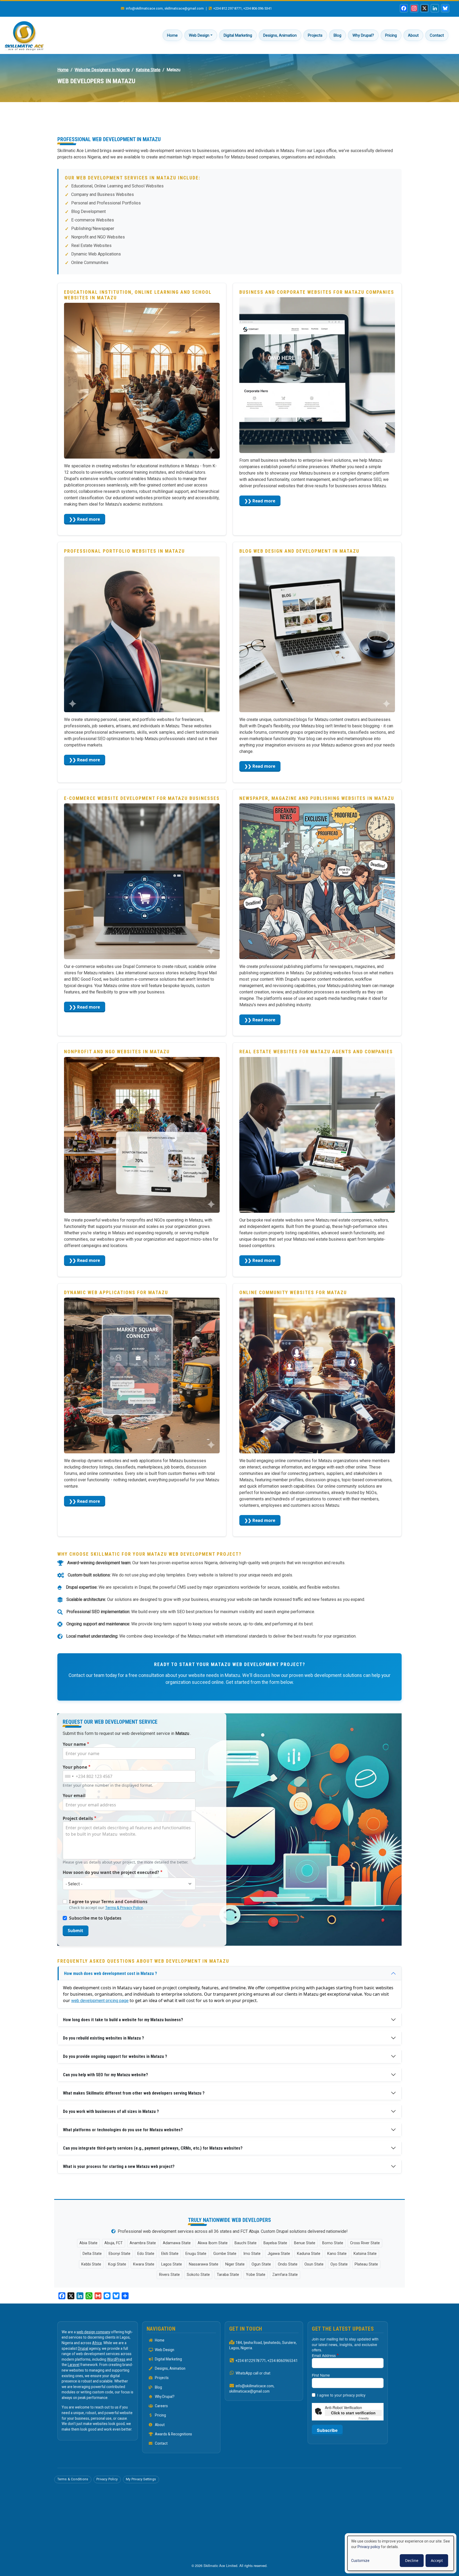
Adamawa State (177, 2243)
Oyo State (339, 2264)
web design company (93, 2332)
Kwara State (144, 2264)
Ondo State (288, 2264)
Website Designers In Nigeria (102, 70)
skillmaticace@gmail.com (184, 8)
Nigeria (246, 2348)
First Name (321, 2375)
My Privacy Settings (141, 2479)
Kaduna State (309, 2254)
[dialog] (401, 2553)
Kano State (337, 2254)
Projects (315, 35)
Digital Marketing (238, 35)
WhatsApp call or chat (253, 2373)
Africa (97, 2343)
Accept (437, 2560)
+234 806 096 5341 (258, 8)
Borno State (333, 2243)
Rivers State (169, 2275)
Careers (161, 2406)
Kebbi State (91, 2264)
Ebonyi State (120, 2254)
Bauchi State (246, 2243)
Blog (337, 35)
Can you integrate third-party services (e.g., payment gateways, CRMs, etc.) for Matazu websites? (153, 2148)
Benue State (305, 2243)
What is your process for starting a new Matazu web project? (119, 2166)
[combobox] (69, 1776)
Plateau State (366, 2264)
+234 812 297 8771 (228, 8)
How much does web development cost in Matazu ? (110, 1973)
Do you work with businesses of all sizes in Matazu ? (111, 2111)
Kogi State (117, 2264)
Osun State (314, 2264)
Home (172, 35)
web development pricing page (100, 2001)
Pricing (391, 35)
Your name (74, 1744)
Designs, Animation (280, 35)
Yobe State (256, 2275)
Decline (412, 2560)
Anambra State (143, 2243)
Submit (75, 1931)
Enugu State (196, 2254)
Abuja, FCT (114, 2243)
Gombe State (225, 2254)
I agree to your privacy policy (341, 2395)
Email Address (324, 2355)
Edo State (146, 2254)
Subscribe (327, 2430)
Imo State (252, 2254)
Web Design (199, 35)
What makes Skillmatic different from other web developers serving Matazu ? (134, 2093)
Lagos (234, 2348)
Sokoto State (198, 2275)
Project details (78, 1818)
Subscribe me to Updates (95, 1918)
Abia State (88, 2243)
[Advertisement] (229, 123)
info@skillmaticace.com (144, 8)
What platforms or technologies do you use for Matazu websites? (123, 2130)
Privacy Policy (107, 2479)
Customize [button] (360, 2561)
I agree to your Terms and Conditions (108, 1902)
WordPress (116, 2359)
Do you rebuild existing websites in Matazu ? (103, 2038)
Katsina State (148, 70)
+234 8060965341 (283, 2361)
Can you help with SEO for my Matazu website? (105, 2075)
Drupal (83, 2348)
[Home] (24, 35)
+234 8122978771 (251, 2361)
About (413, 35)
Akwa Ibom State (213, 2243)
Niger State (235, 2264)
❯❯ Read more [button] (84, 519)
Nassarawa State (204, 2264)
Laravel (74, 2365)
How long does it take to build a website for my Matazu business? (123, 2020)
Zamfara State (285, 2275)
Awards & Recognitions (173, 2434)
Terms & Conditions (73, 2479)
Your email (74, 1795)
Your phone (75, 1767)
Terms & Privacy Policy (124, 1908)
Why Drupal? (363, 35)
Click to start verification (353, 2413)
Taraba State (228, 2275)
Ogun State (261, 2264)
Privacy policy (369, 2547)
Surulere (289, 2343)
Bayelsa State (275, 2243)
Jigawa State (279, 2254)
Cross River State (365, 2243)
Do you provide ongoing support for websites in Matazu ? (115, 2056)
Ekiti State (170, 2254)
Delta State (92, 2254)
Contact (437, 35)
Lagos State (172, 2264)
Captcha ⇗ (370, 2418)
